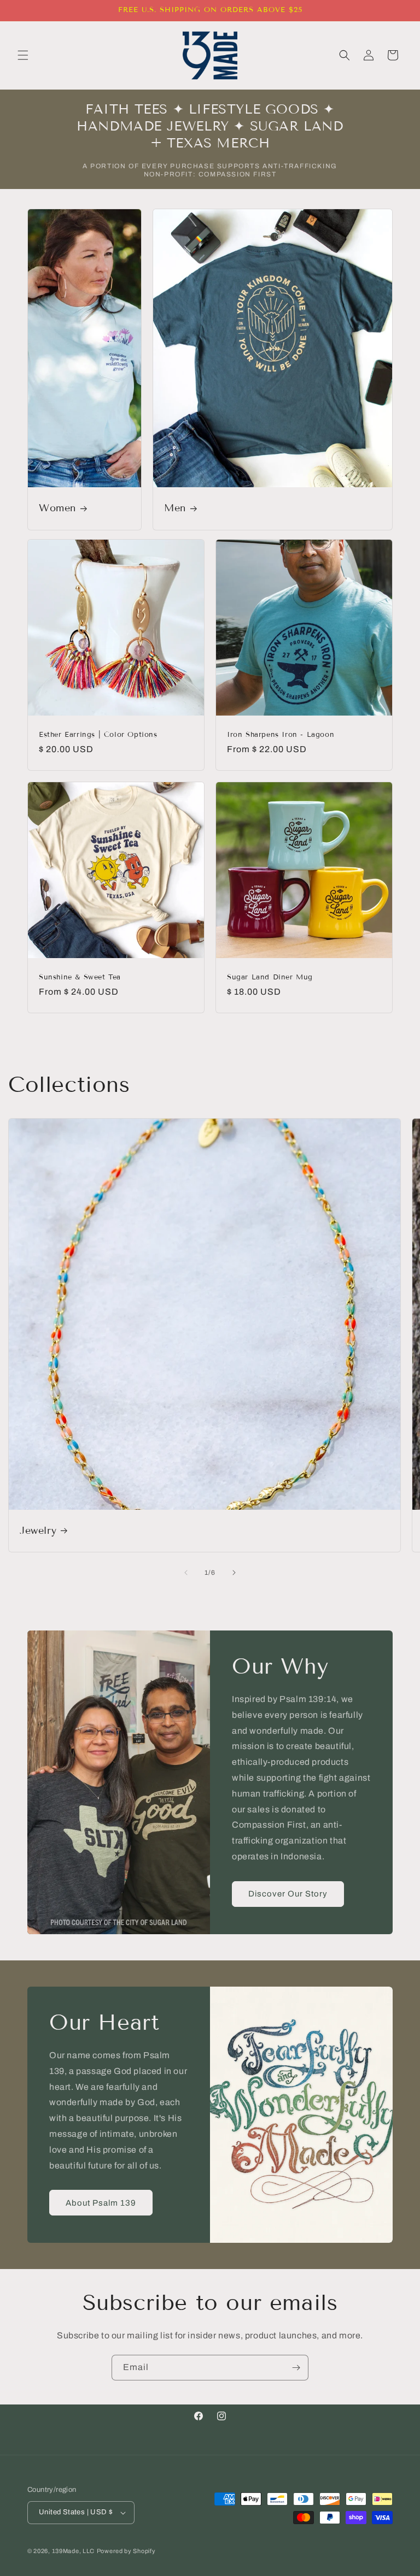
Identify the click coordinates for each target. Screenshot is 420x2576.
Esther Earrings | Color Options (98, 735)
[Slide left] (186, 1573)
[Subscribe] (296, 2368)
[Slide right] (234, 1573)
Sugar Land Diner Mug (270, 977)
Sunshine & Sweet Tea (80, 977)
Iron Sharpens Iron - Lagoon (281, 735)
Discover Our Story (288, 1894)
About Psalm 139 (101, 2203)
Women (57, 509)
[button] (23, 55)
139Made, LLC (73, 2551)
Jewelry (38, 1531)
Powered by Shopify (126, 2551)
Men (175, 509)
